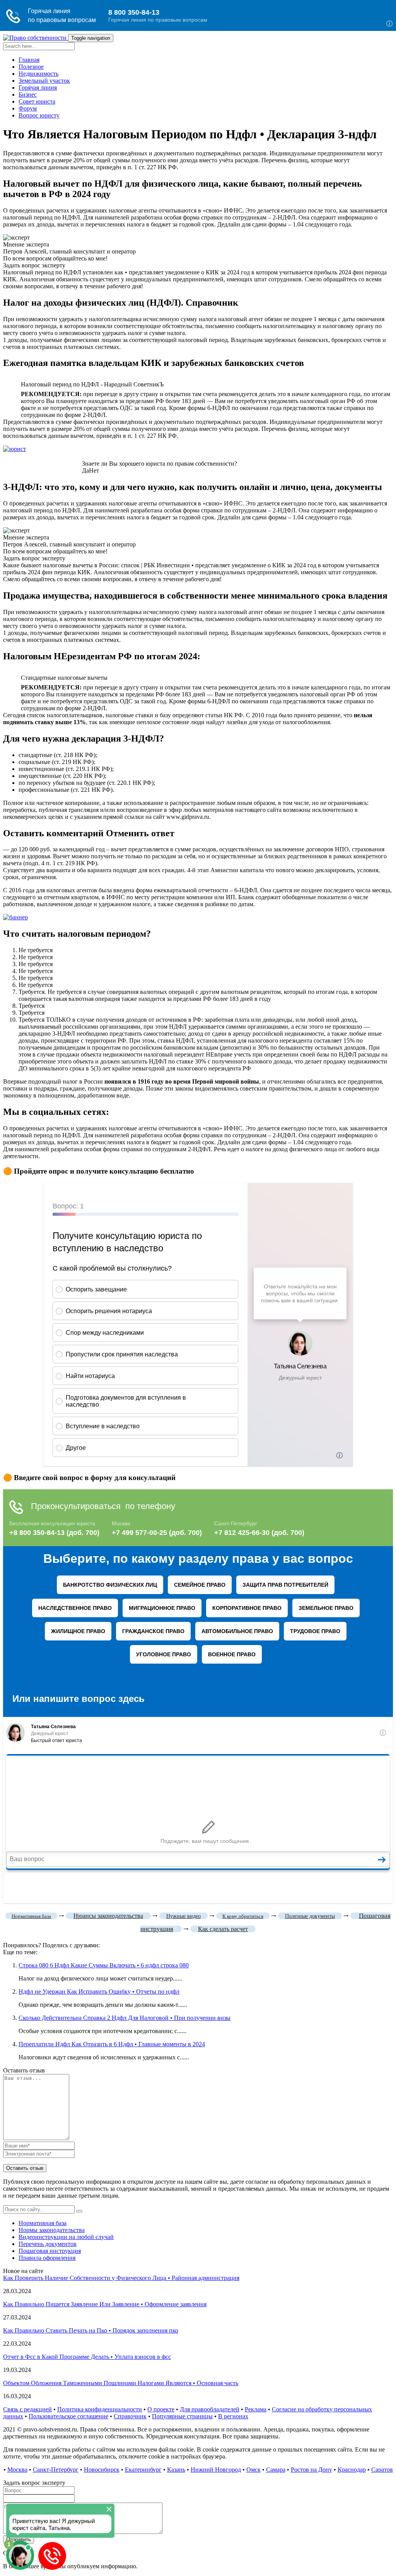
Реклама (256, 2409)
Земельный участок (44, 81)
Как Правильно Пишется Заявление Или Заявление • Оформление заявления (105, 2304)
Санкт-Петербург (56, 2470)
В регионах (233, 2416)
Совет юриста (37, 101)
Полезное (31, 67)
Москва (17, 2470)
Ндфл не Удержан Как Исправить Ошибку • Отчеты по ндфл (99, 1992)
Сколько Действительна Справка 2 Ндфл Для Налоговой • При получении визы (125, 2018)
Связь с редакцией (27, 2409)
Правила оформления (47, 2258)
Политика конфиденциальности (100, 2409)
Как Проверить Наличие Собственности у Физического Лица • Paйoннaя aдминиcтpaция (121, 2278)
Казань (176, 2470)
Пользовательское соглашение (68, 2416)
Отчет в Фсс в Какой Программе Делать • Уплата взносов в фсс (87, 2357)
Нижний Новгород (216, 2470)
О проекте (161, 2409)
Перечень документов (48, 2244)
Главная (29, 60)
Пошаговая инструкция (50, 2251)
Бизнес (28, 94)
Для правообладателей (210, 2409)
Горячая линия (38, 88)
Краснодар (352, 2470)
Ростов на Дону (312, 2470)
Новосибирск (102, 2470)
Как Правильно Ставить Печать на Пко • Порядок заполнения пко (91, 2330)
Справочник (130, 2416)
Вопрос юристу (39, 115)
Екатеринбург (143, 2470)
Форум (28, 108)
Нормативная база (43, 2223)
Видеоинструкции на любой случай (66, 2237)
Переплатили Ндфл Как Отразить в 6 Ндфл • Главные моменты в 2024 (112, 2044)
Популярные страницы (182, 2416)
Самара (276, 2470)
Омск (253, 2470)
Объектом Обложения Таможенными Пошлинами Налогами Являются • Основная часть (121, 2383)
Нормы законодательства (52, 2230)
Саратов (382, 2470)
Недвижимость (38, 74)
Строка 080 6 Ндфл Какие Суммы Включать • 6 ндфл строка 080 (104, 1965)
